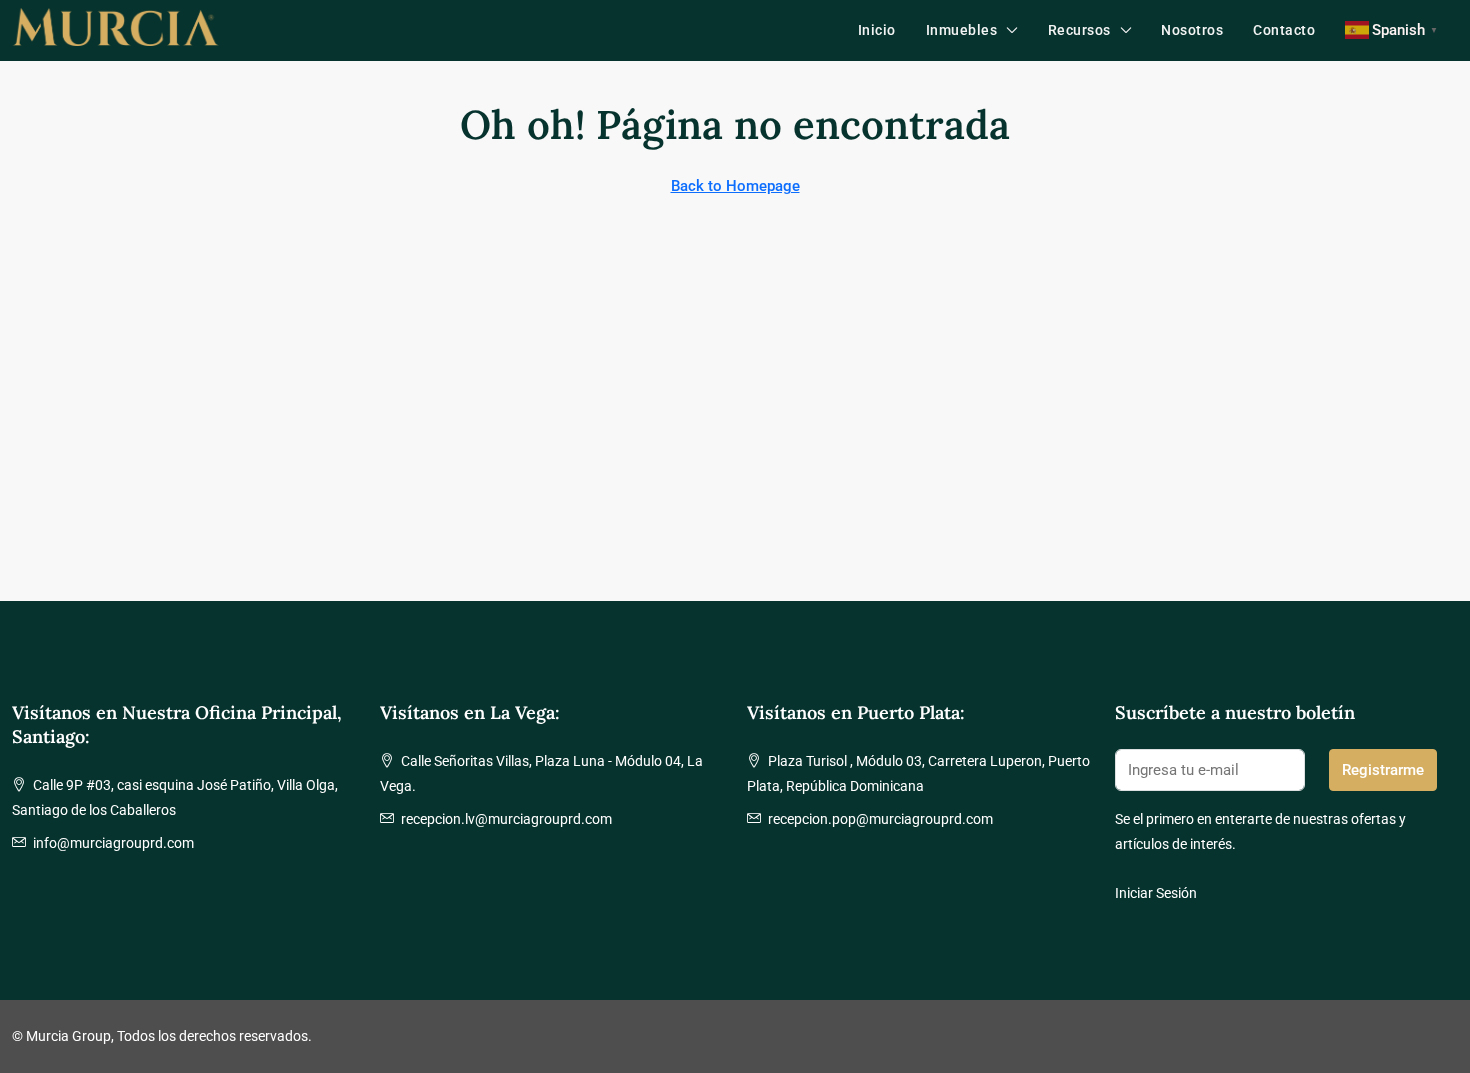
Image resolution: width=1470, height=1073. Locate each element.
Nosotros (1192, 30)
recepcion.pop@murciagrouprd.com (880, 819)
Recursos (1079, 30)
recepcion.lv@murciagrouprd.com (506, 819)
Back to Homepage (735, 186)
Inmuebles (962, 30)
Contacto (1284, 30)
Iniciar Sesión (1156, 893)
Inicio (877, 30)
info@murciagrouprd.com (113, 843)
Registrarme (1383, 770)
